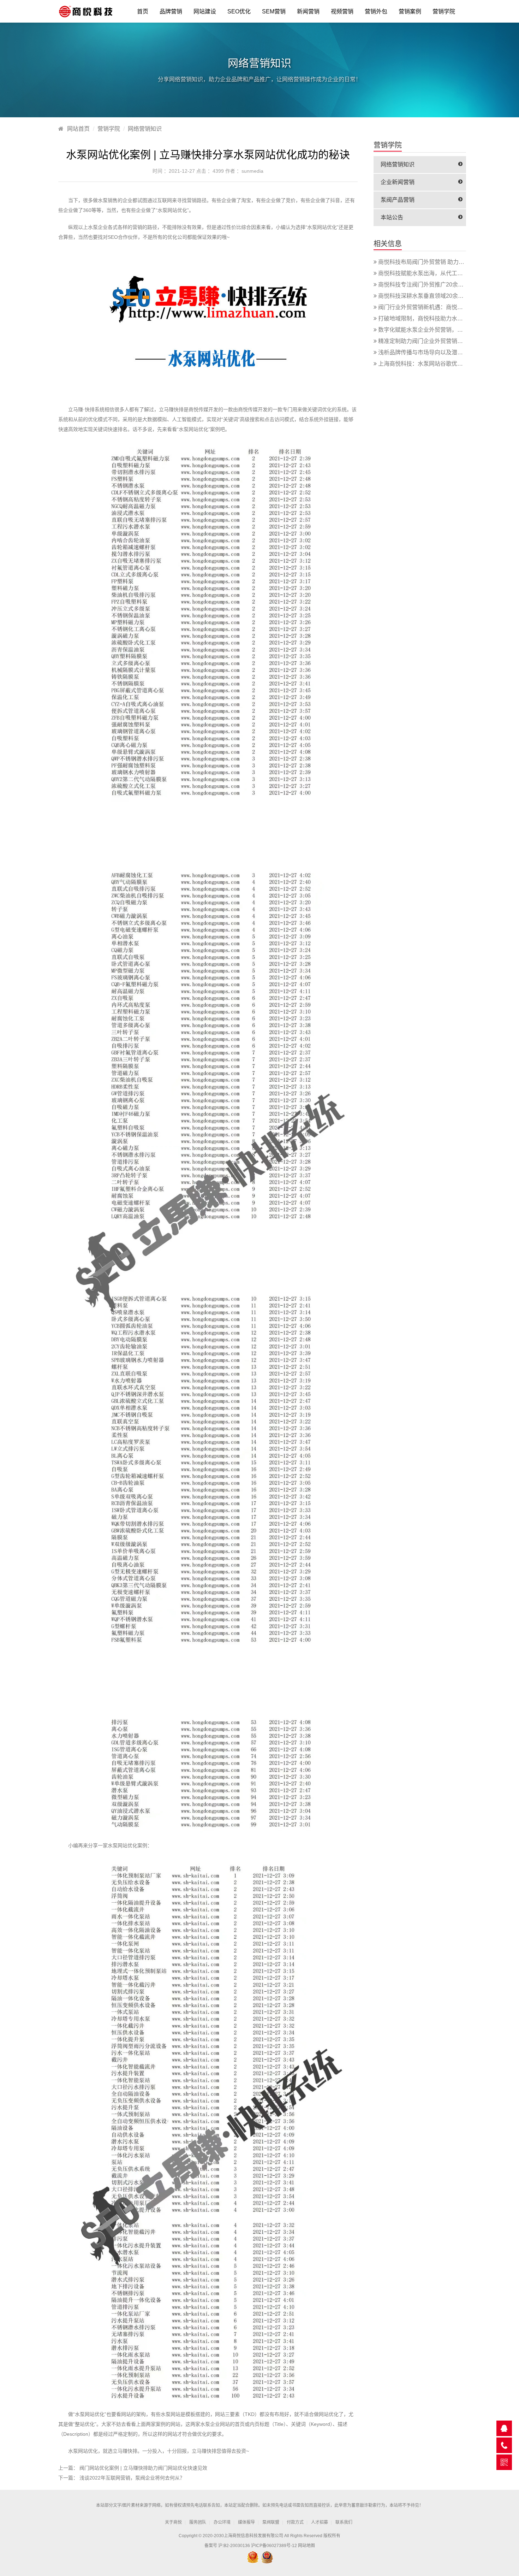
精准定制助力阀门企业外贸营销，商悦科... (431, 341)
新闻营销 (308, 11)
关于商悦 (173, 2522)
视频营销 (342, 11)
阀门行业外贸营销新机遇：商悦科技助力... (431, 307)
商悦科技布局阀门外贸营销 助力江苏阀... (429, 262)
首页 (143, 11)
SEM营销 (274, 11)
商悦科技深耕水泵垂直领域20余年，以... (429, 296)
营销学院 (444, 11)
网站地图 (306, 2546)
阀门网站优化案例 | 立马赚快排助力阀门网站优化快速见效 (143, 2468)
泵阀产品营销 (398, 200)
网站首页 (78, 129)
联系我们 (344, 2522)
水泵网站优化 (172, 210)
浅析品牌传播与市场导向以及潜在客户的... (431, 352)
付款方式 (295, 2522)
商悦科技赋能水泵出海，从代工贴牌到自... (431, 273)
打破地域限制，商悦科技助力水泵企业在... (431, 318)
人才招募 (320, 2522)
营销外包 (376, 11)
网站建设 (205, 11)
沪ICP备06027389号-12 (274, 2546)
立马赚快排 (171, 409)
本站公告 (392, 217)
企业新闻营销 (398, 182)
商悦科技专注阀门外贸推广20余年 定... (426, 285)
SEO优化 (239, 11)
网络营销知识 (145, 129)
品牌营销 (171, 11)
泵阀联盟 (271, 2522)
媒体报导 (246, 2522)
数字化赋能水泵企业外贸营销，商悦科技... (431, 330)
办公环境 (222, 2522)
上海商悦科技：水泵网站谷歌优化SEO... (429, 364)
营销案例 (410, 11)
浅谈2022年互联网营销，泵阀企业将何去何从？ (132, 2478)
